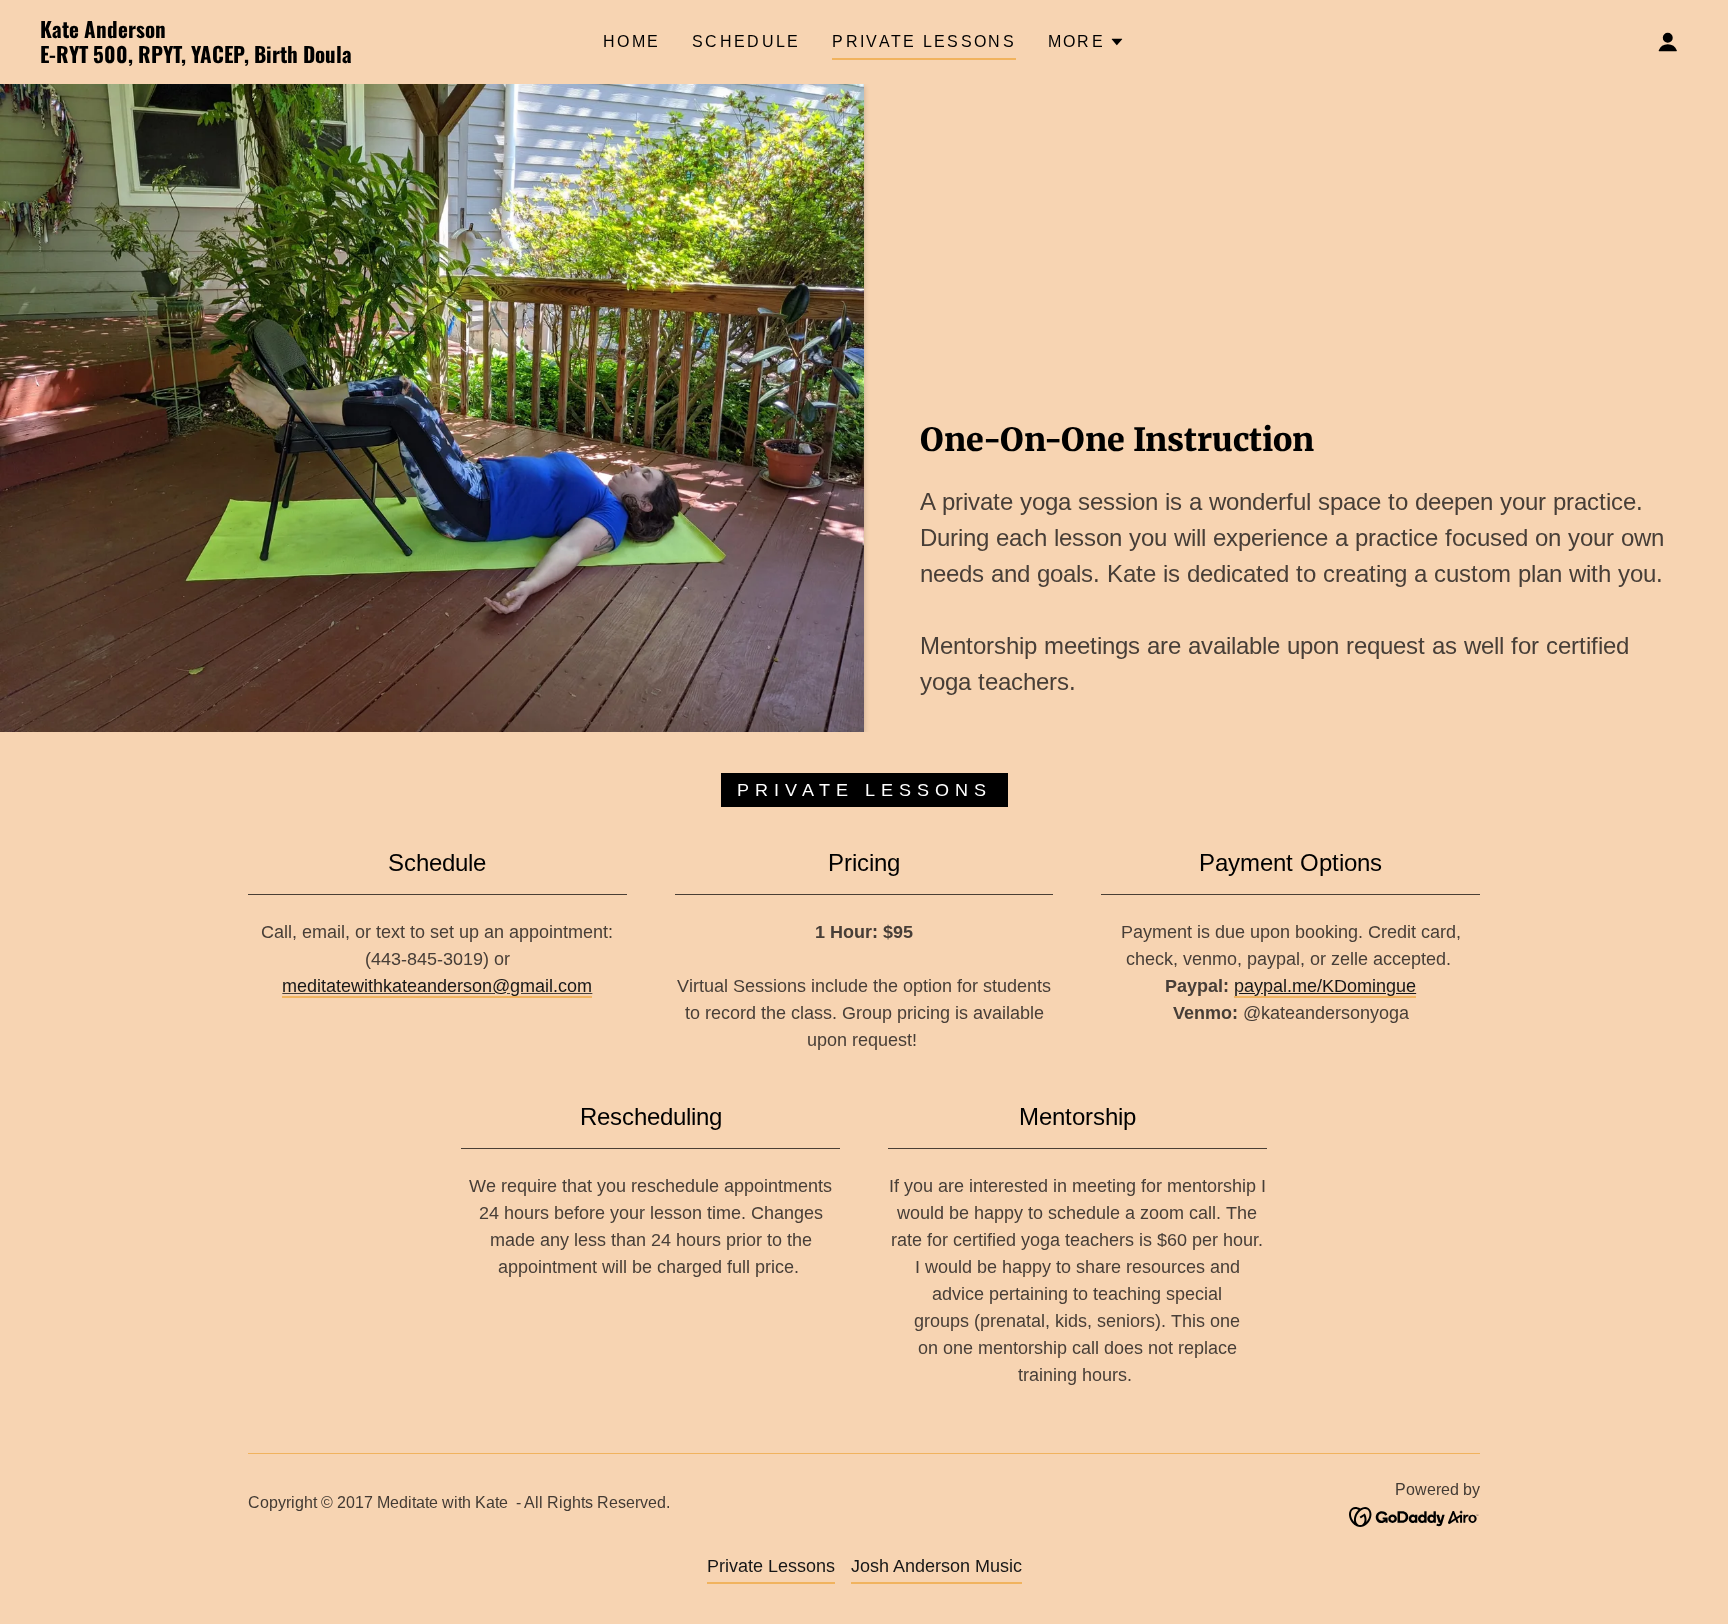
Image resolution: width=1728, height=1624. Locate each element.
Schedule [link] (746, 41)
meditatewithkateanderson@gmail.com (437, 986)
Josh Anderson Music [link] (936, 1566)
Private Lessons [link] (923, 41)
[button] (1086, 42)
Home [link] (631, 41)
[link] (271, 57)
